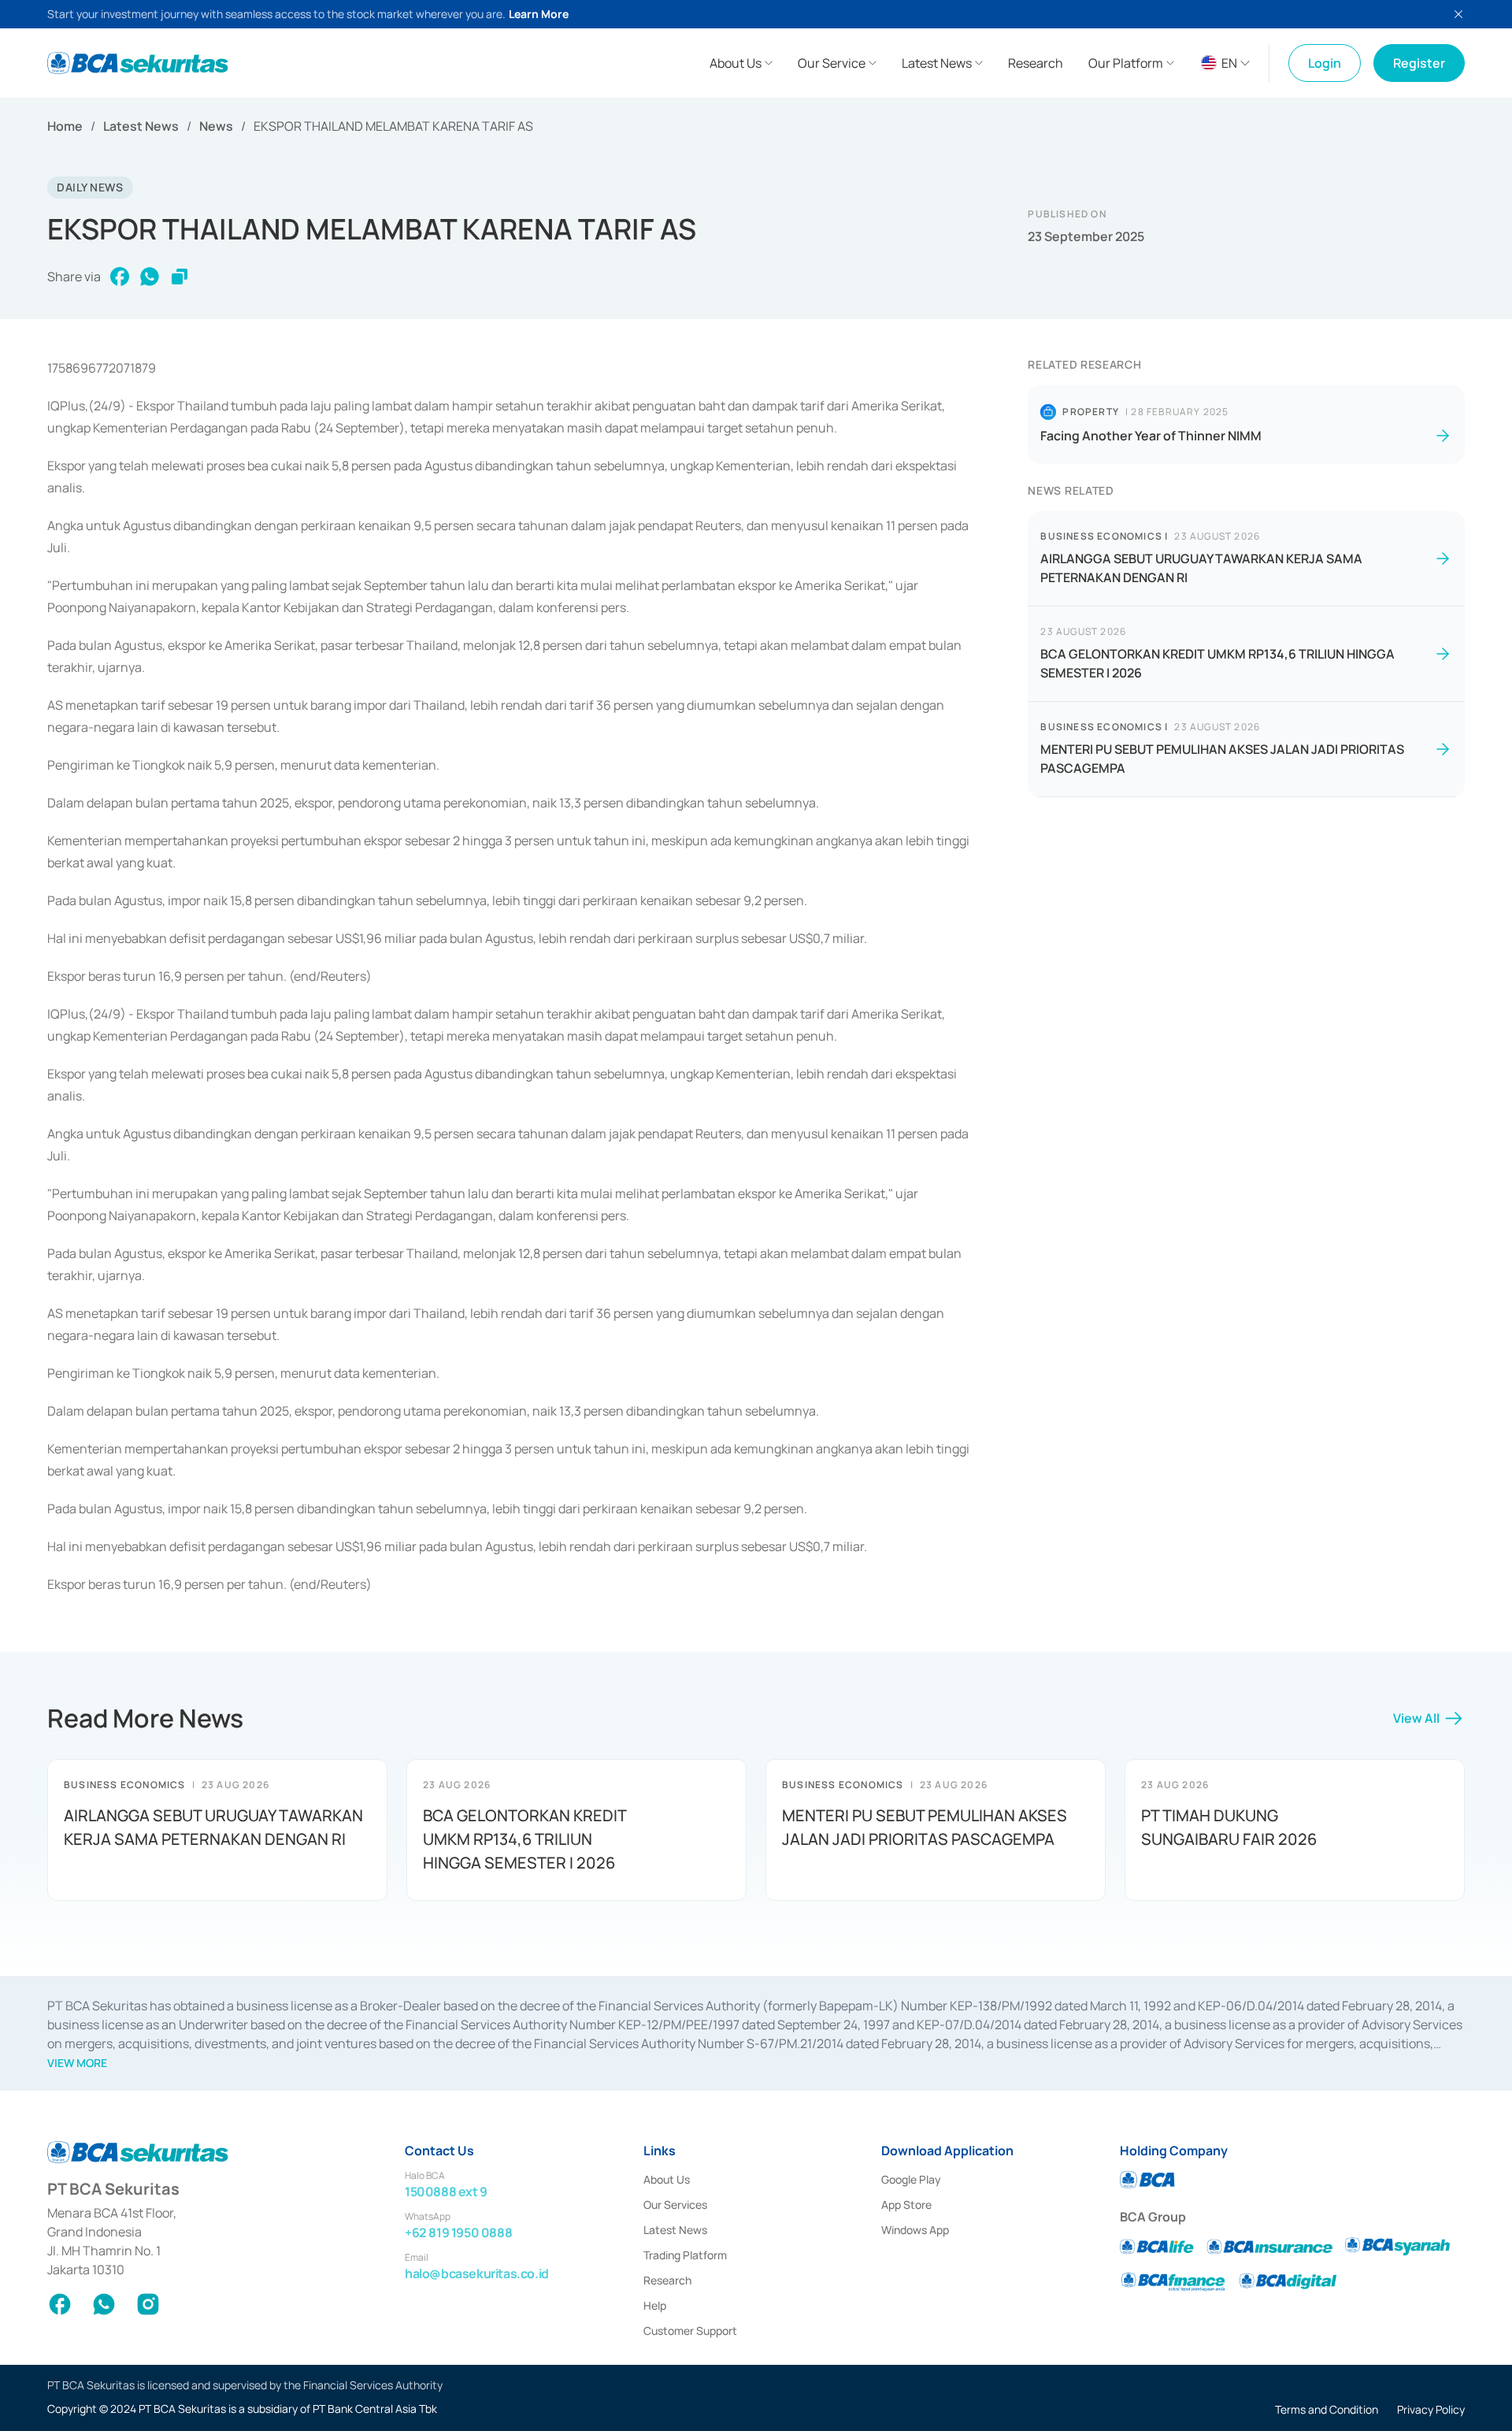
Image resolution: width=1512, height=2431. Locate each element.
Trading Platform (685, 2255)
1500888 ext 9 (446, 2192)
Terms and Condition (1327, 2409)
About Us (667, 2179)
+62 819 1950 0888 (458, 2232)
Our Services (675, 2205)
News (216, 126)
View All (1416, 1718)
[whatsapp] (150, 277)
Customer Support (690, 2331)
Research (667, 2280)
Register (1419, 63)
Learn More (539, 14)
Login (1325, 63)
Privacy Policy (1431, 2409)
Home (65, 126)
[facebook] (120, 277)
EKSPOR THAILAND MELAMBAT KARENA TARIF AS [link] (393, 126)
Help (655, 2305)
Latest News (141, 126)
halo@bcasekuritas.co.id (477, 2273)
